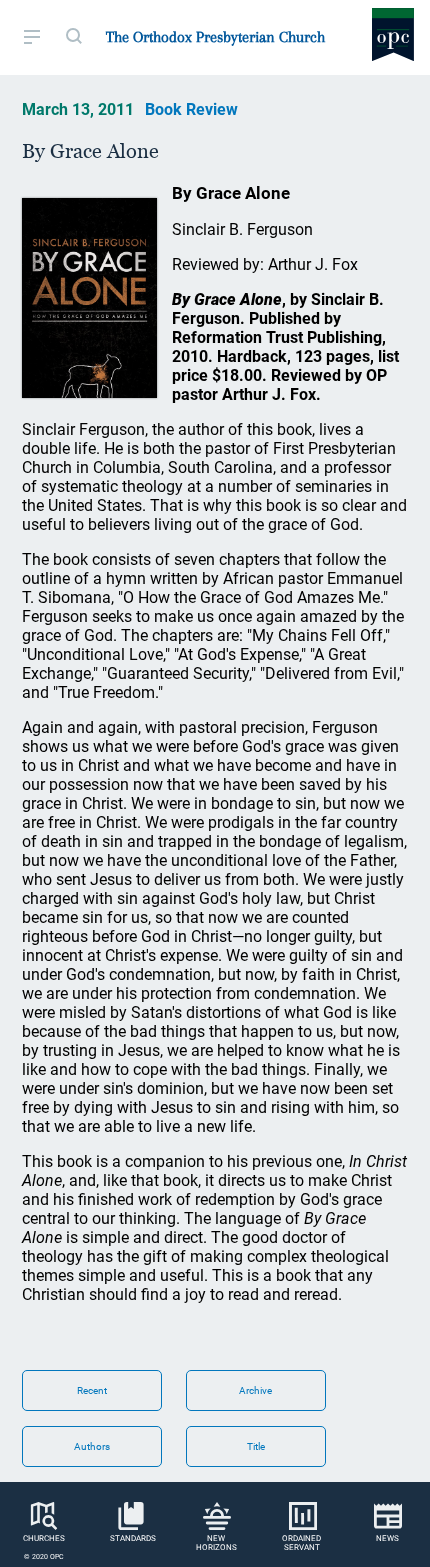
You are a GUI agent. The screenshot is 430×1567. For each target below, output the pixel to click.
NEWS (387, 1538)
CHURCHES (44, 1538)
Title (256, 1446)
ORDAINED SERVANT (301, 1543)
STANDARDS (133, 1538)
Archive (255, 1390)
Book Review (191, 109)
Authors (92, 1446)
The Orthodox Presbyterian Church (215, 37)
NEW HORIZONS (216, 1543)
